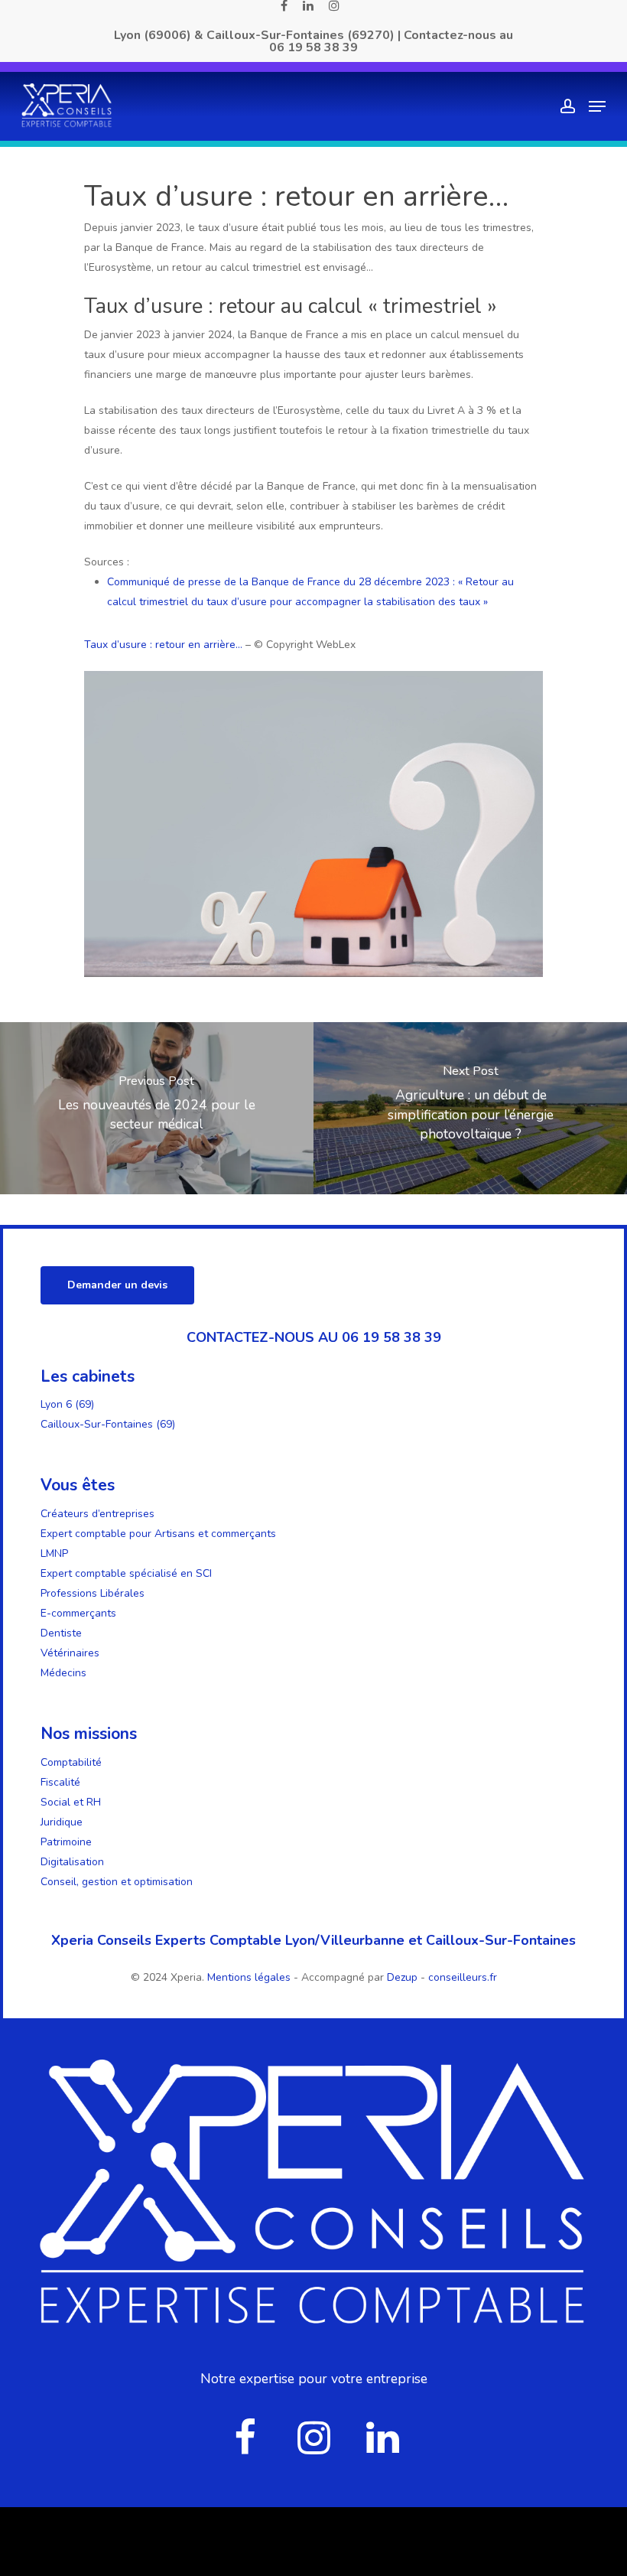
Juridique (62, 1822)
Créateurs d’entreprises (97, 1514)
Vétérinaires (70, 1653)
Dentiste (61, 1633)
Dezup (402, 1977)
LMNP (54, 1553)
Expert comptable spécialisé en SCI (126, 1573)
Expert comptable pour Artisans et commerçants (158, 1534)
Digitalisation (72, 1862)
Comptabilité (71, 1762)
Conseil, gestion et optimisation (117, 1882)
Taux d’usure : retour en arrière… (163, 645)
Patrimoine (66, 1842)
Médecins (63, 1673)
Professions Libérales (93, 1593)
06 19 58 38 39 (313, 47)
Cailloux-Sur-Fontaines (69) (108, 1424)
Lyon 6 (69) (67, 1404)
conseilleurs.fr (463, 1977)
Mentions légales (250, 1977)
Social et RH (71, 1802)
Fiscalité (60, 1782)
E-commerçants (78, 1613)
